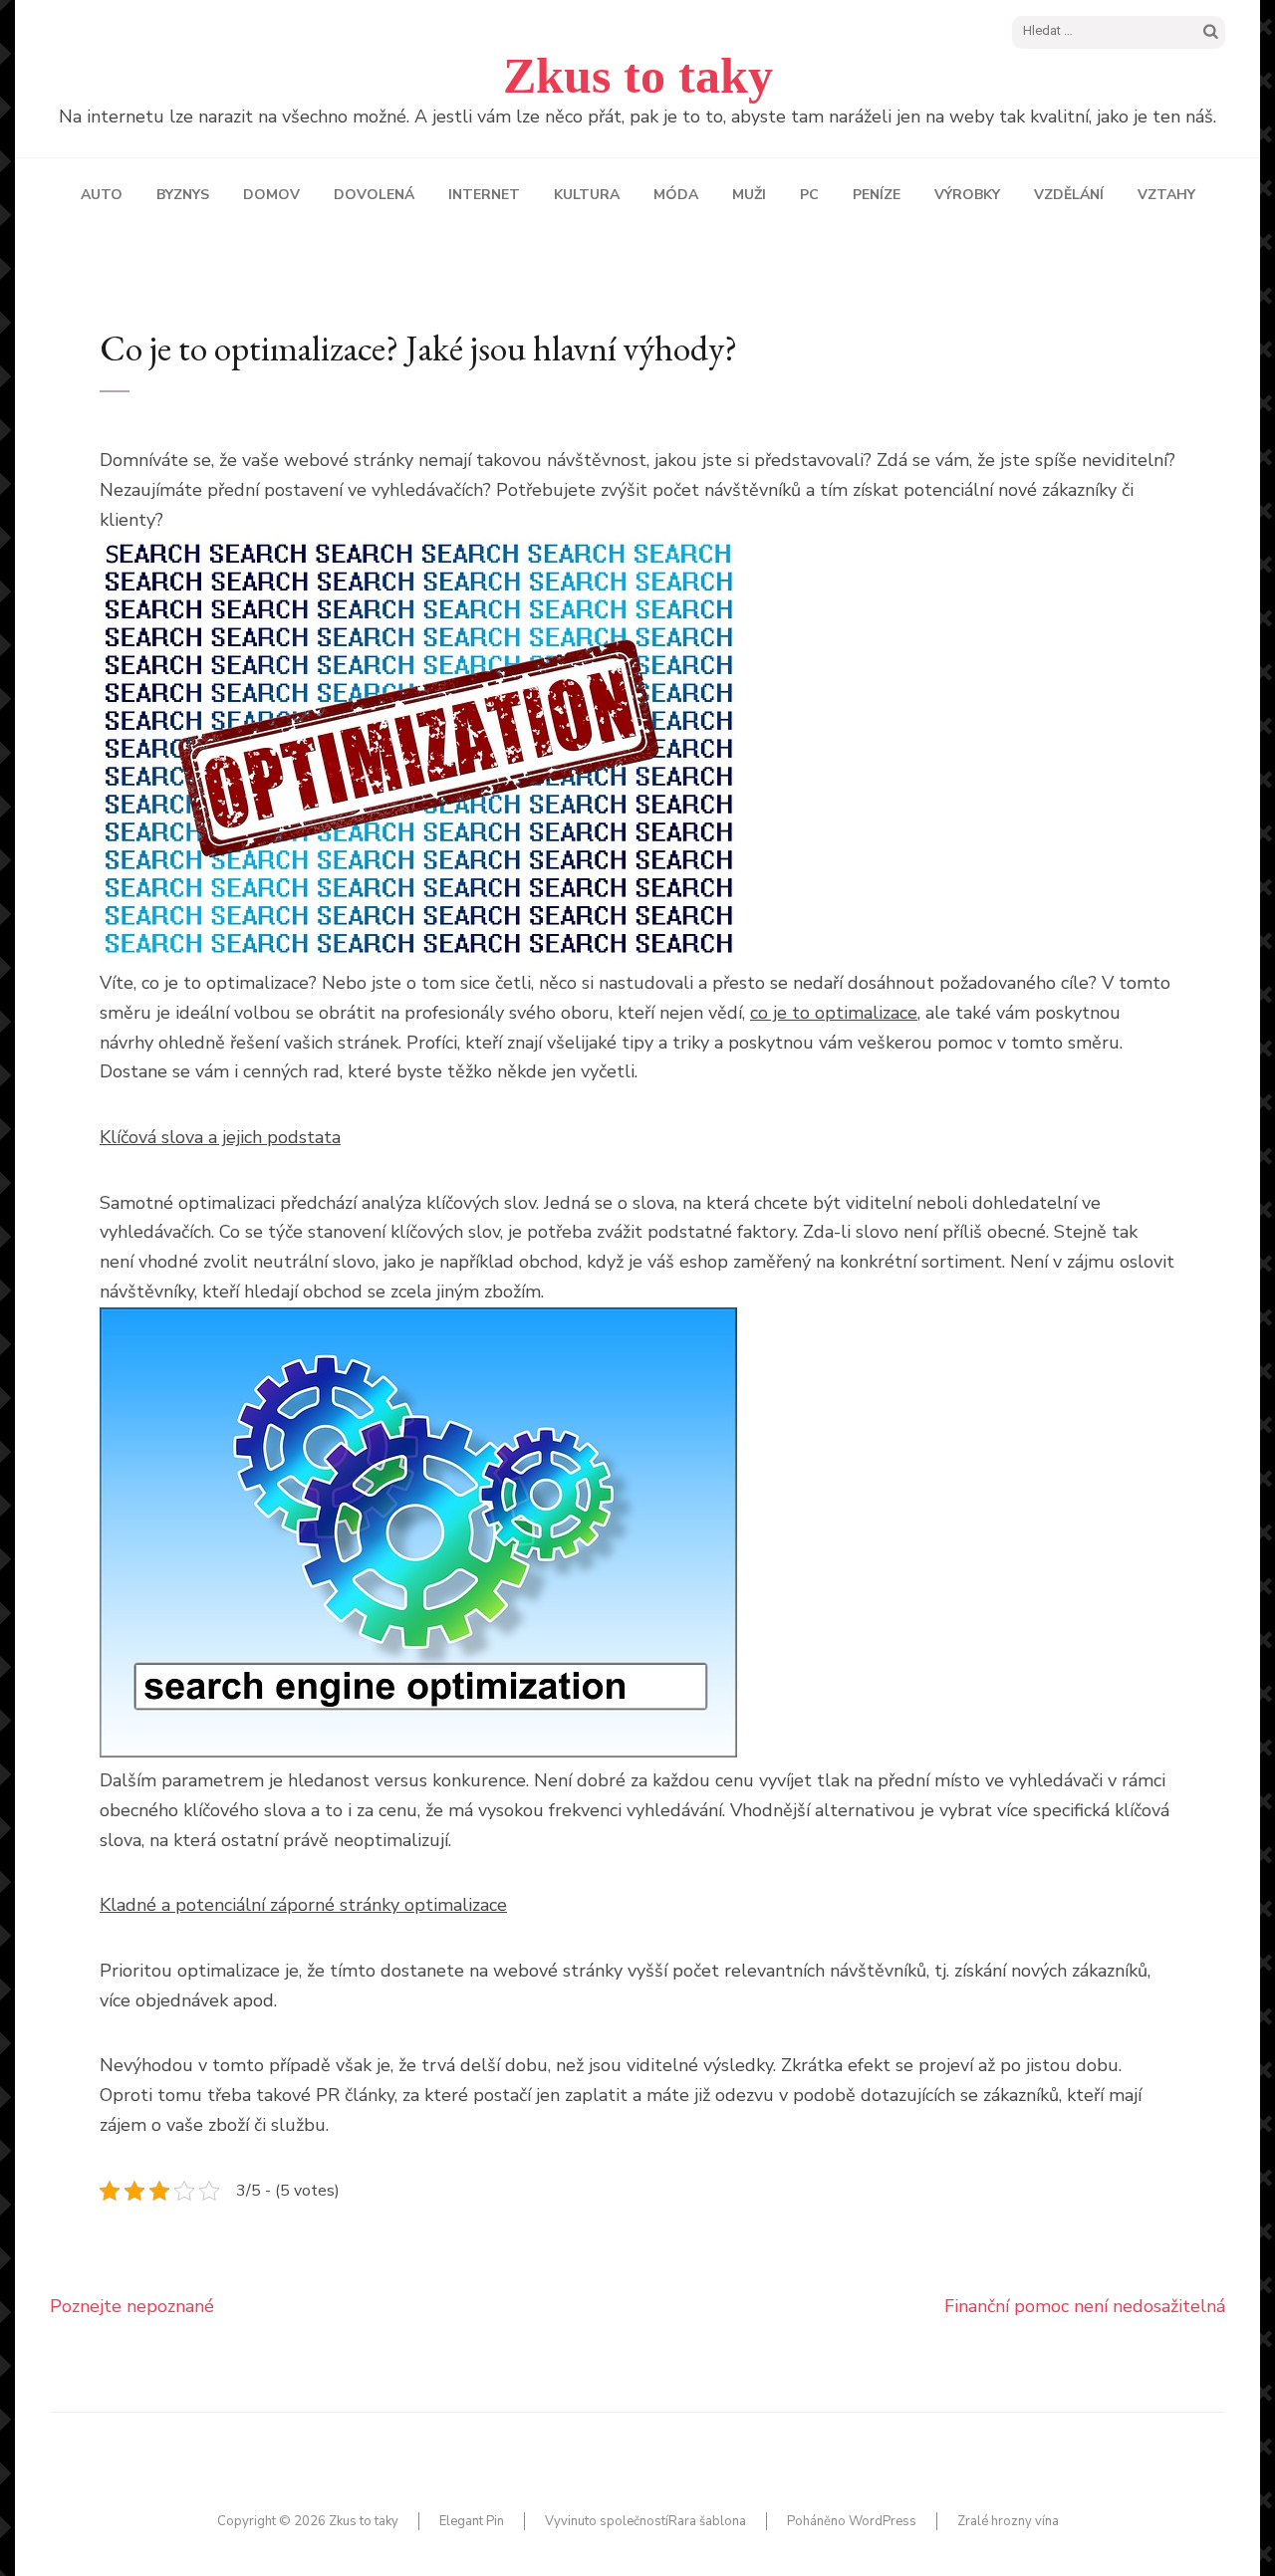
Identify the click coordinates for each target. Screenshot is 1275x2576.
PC (809, 195)
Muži (749, 195)
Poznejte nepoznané (132, 2306)
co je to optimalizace (834, 1013)
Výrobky (967, 195)
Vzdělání (1069, 195)
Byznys (183, 195)
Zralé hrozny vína (1008, 2521)
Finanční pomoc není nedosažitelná (1085, 2306)
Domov (271, 195)
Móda (676, 195)
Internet (484, 195)
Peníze (877, 195)
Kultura (587, 195)
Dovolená (374, 195)
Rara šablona (707, 2521)
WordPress (883, 2521)
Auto (102, 195)
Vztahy (1166, 195)
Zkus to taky (638, 76)
